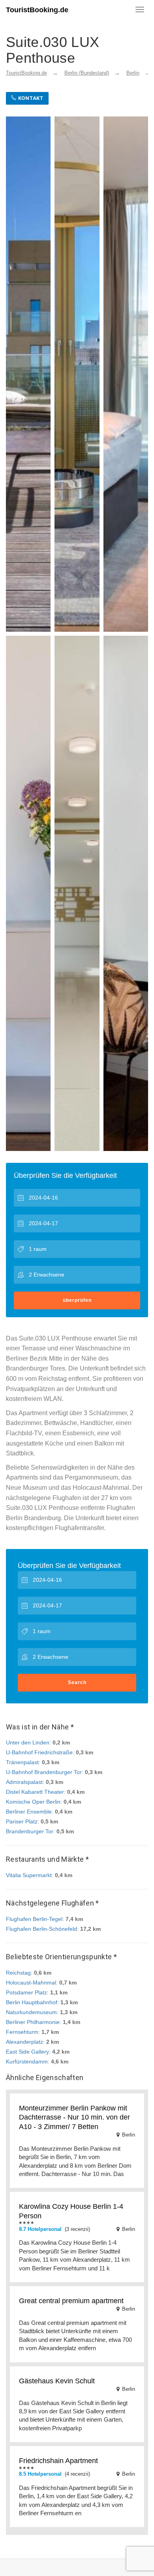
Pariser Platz (22, 1821)
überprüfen (77, 1300)
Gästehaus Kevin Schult (57, 2381)
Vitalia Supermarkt (29, 1875)
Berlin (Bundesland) (87, 73)
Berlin (133, 73)
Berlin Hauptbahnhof (32, 2002)
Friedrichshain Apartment (58, 2461)
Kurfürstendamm (27, 2062)
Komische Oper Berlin (33, 1802)
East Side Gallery (27, 2052)
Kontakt (30, 98)
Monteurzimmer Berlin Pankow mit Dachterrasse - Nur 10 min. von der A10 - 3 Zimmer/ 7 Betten (74, 2117)
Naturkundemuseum (31, 2012)
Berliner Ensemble (29, 1812)
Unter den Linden (28, 1742)
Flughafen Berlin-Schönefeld (41, 1929)
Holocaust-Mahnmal (31, 1983)
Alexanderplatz (24, 2042)
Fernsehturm (22, 2032)
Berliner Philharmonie (33, 2022)
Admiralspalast (24, 1782)
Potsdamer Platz (26, 1992)
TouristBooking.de (37, 10)
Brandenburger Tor (30, 1831)
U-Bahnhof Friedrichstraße (39, 1752)
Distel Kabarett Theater (35, 1792)
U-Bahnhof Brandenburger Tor (44, 1772)
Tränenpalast (22, 1762)
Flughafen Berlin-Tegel (34, 1919)
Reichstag (18, 1973)
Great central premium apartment (71, 2301)
